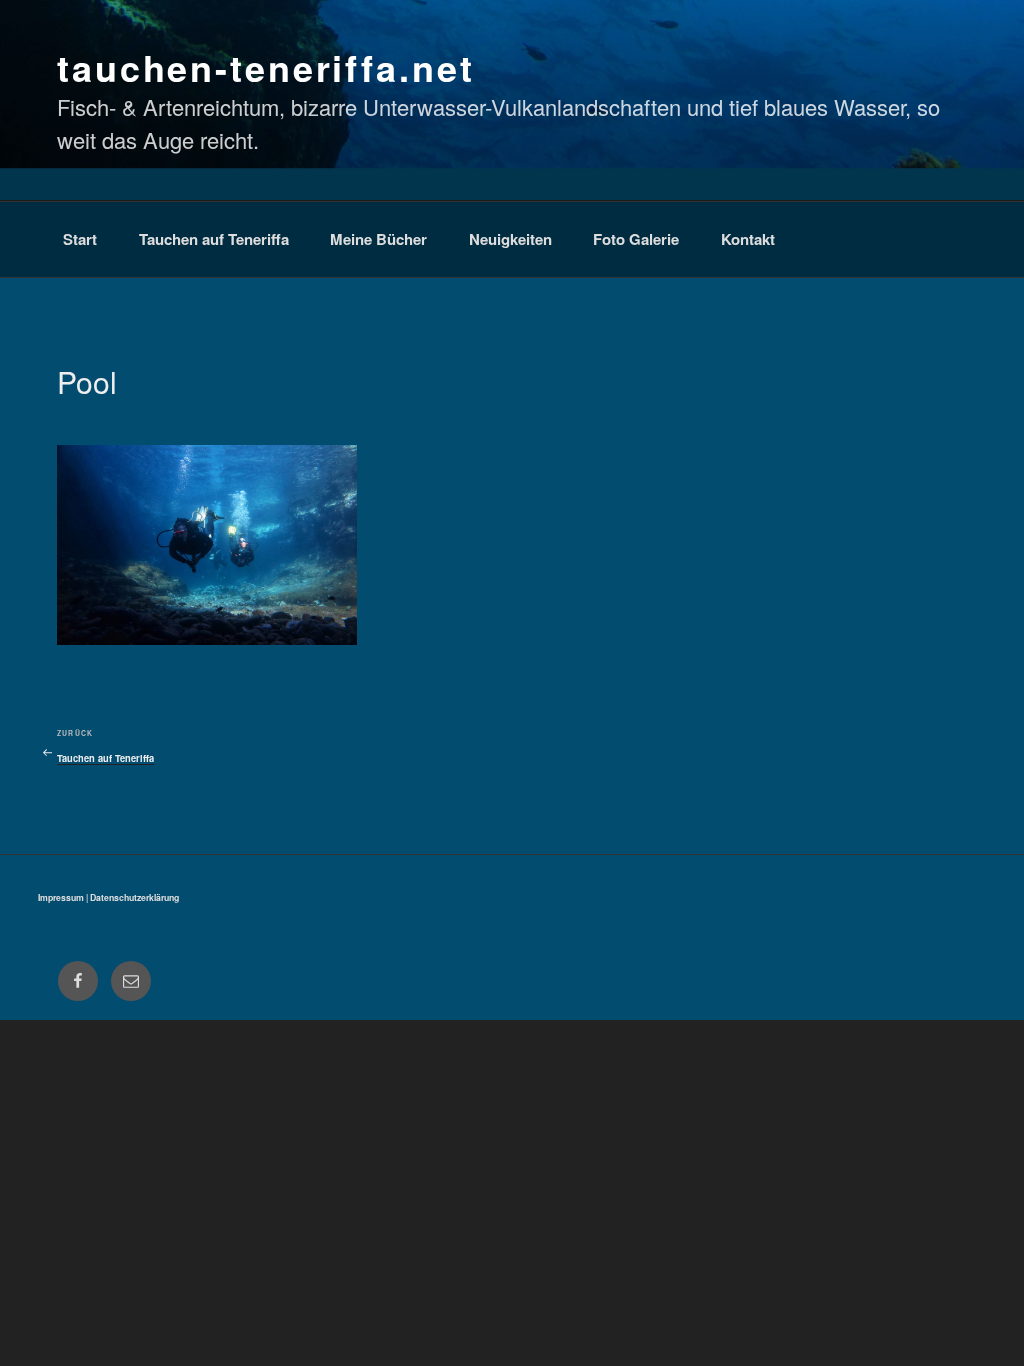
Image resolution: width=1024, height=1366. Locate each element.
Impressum (61, 897)
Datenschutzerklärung (134, 897)
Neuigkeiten (510, 239)
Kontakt (748, 239)
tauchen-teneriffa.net (265, 67)
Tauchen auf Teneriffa (214, 239)
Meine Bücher (378, 239)
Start (80, 239)
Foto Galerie (636, 239)
